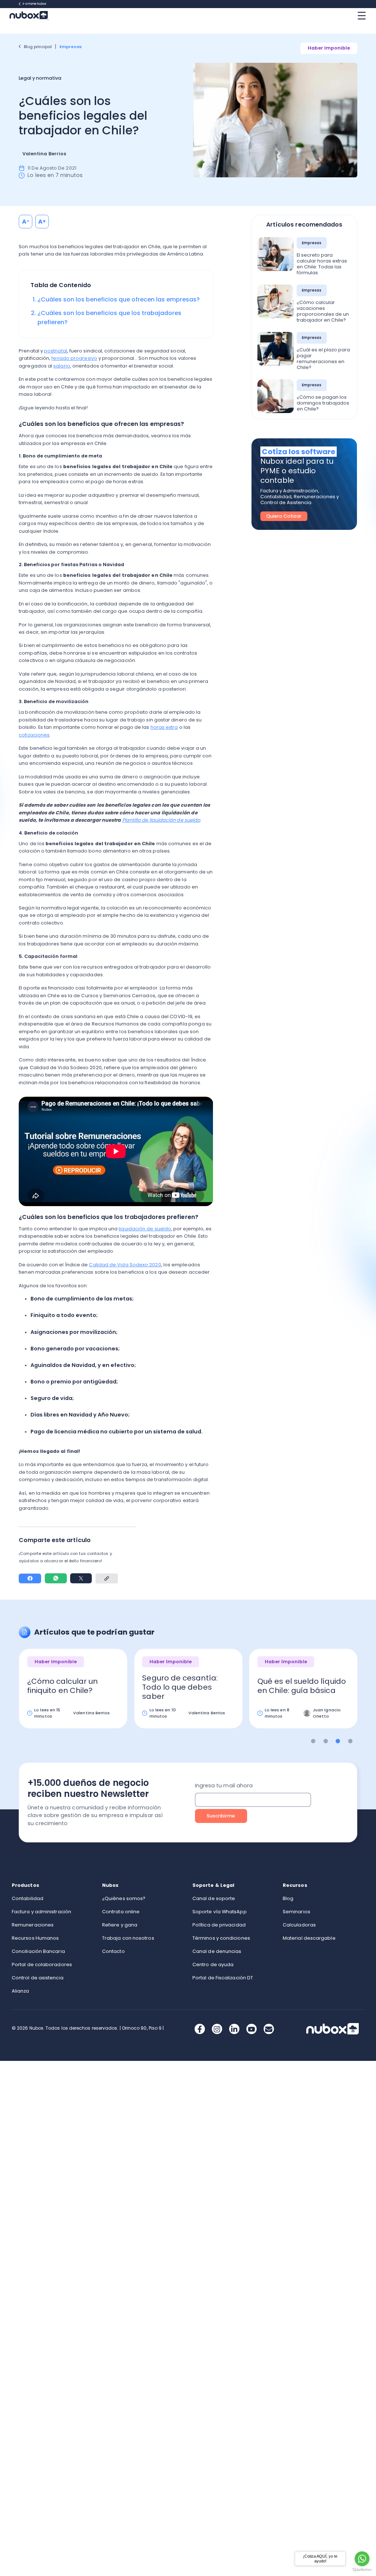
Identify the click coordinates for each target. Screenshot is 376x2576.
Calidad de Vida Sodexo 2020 (125, 1265)
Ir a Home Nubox (35, 4)
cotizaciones (34, 735)
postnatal (56, 351)
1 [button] (313, 1741)
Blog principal (38, 47)
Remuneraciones (33, 1925)
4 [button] (350, 1741)
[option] (73, 1694)
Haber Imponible (329, 48)
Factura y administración (41, 1912)
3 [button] (338, 1741)
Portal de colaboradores (42, 1964)
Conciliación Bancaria (38, 1951)
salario (62, 366)
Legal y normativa (40, 78)
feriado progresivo (74, 358)
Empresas (71, 47)
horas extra (164, 727)
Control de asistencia (38, 1978)
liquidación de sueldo (145, 1229)
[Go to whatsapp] (362, 2559)
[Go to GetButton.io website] (362, 2570)
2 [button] (326, 1741)
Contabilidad (28, 1898)
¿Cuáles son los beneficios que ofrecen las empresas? (119, 299)
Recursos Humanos (35, 1938)
